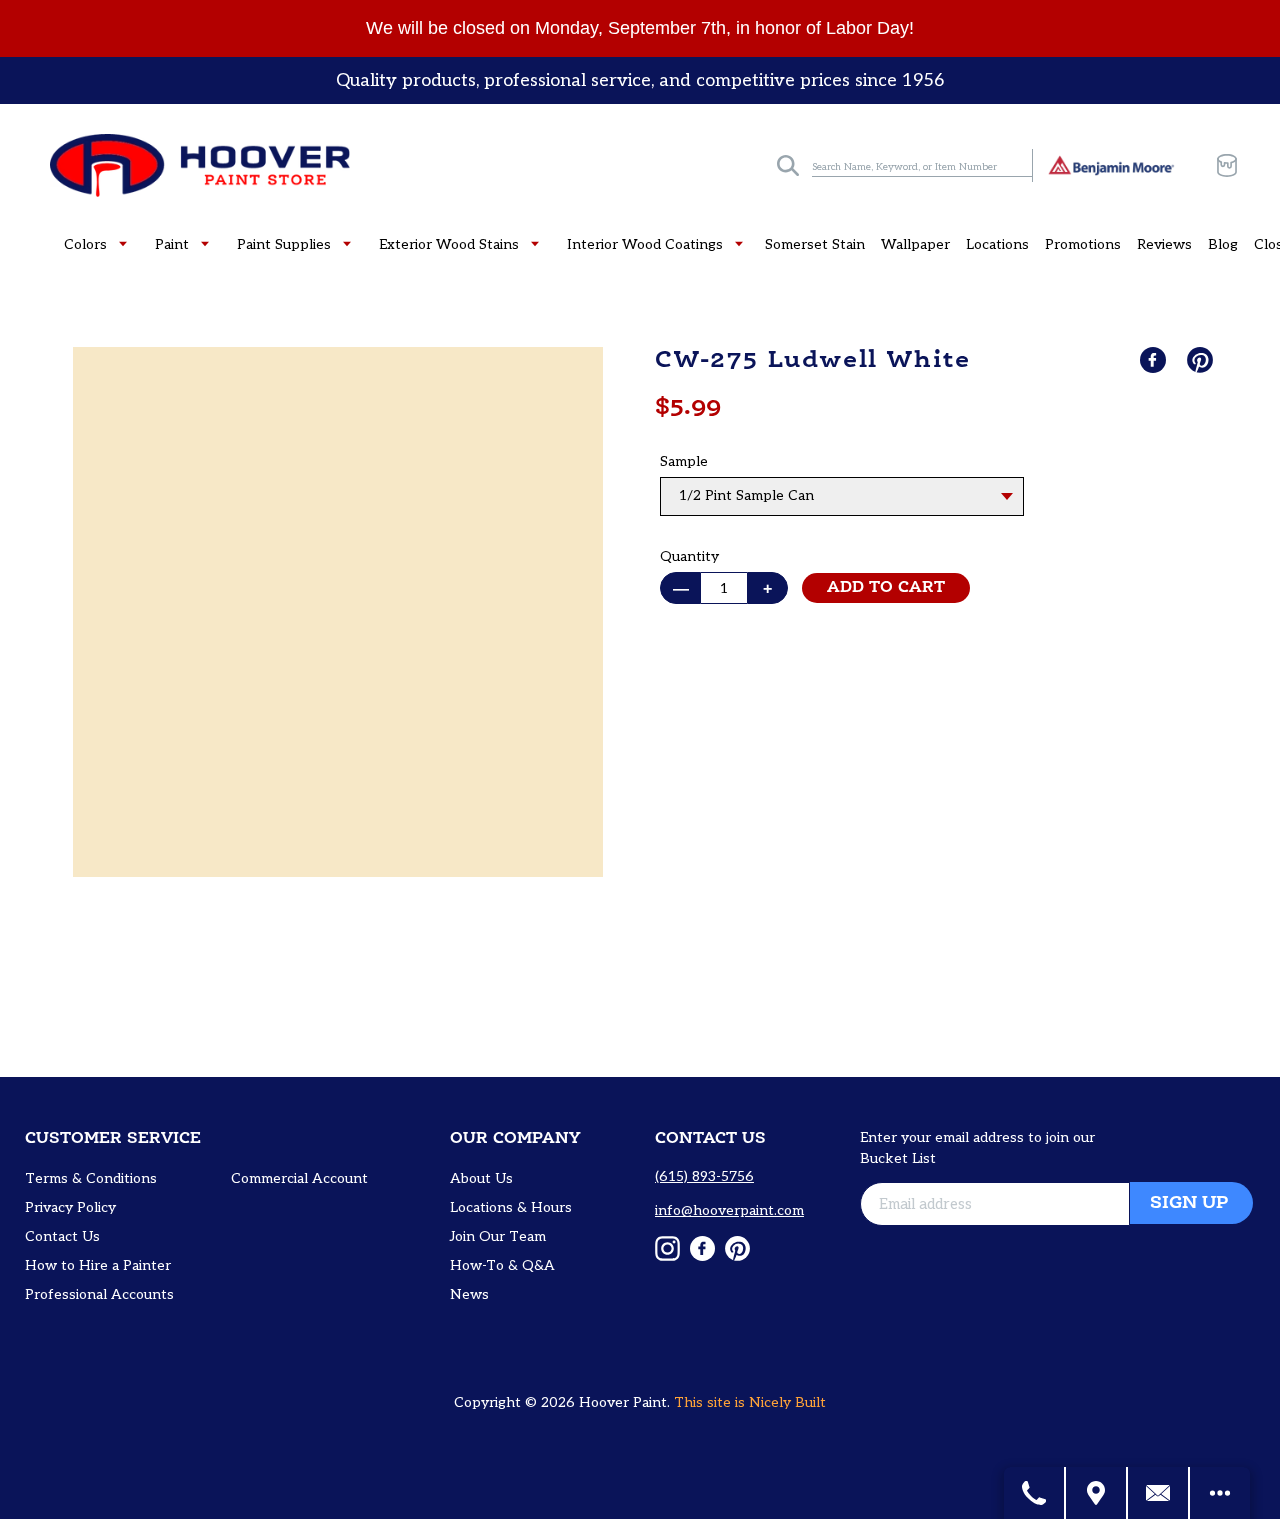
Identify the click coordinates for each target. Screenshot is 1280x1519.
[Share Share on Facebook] (1155, 360)
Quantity (689, 556)
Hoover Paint (623, 1402)
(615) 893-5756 (704, 1176)
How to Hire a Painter (98, 1265)
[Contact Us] (1159, 1493)
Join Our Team (498, 1236)
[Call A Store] (1035, 1493)
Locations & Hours (511, 1207)
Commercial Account (299, 1178)
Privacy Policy (70, 1207)
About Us (481, 1178)
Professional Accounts (99, 1294)
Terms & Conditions (91, 1178)
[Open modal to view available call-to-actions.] (1220, 1493)
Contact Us (62, 1236)
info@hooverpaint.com (729, 1210)
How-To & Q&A (502, 1265)
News (469, 1294)
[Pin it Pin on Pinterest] (1202, 360)
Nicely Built (787, 1402)
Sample (684, 461)
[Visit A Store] (1097, 1493)
